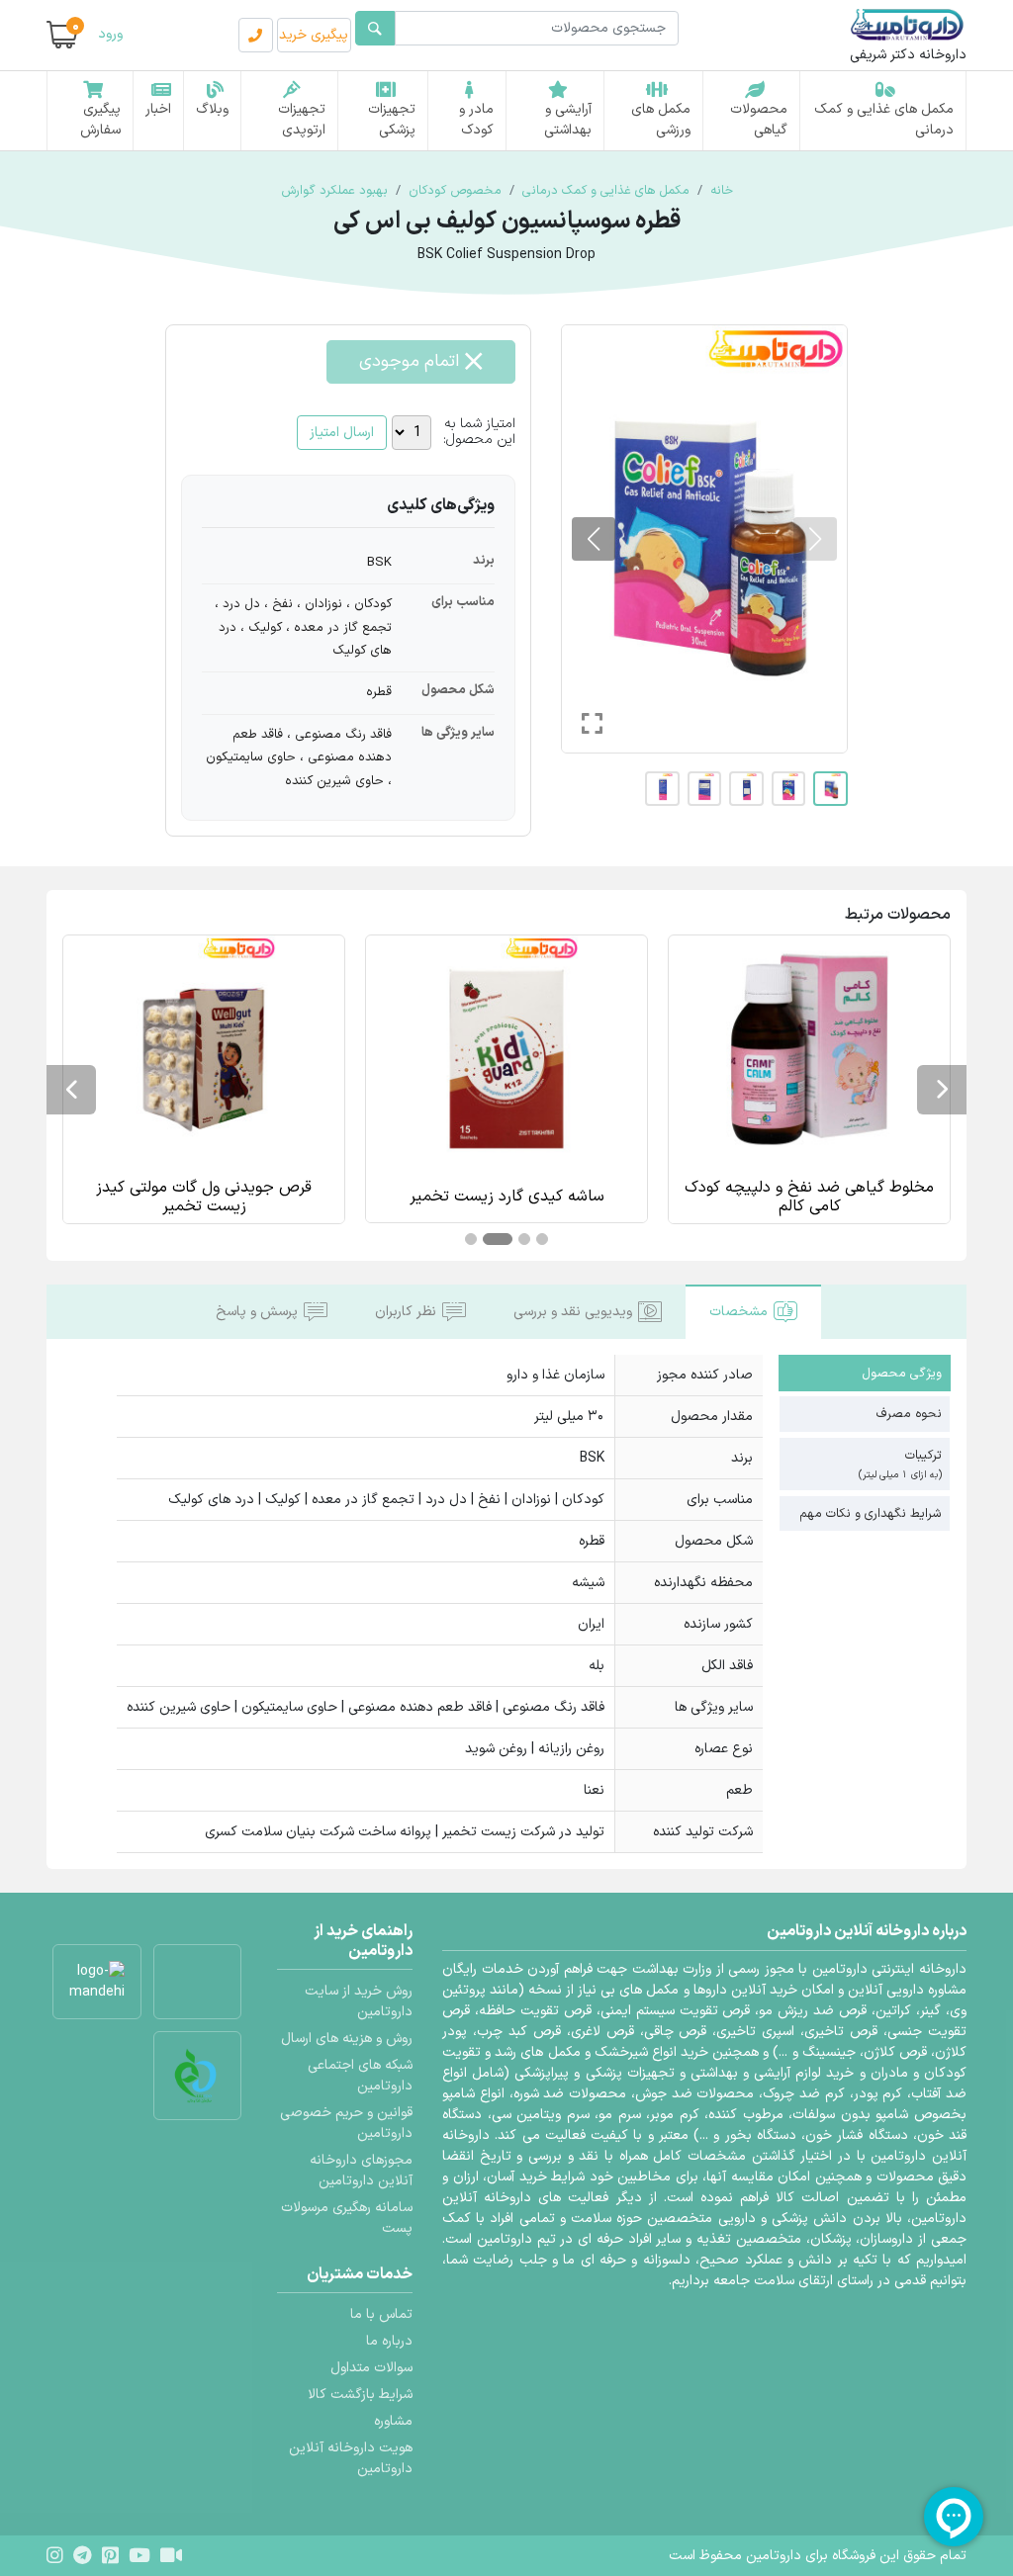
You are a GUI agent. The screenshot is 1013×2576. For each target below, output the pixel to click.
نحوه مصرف (909, 1414)
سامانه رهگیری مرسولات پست (347, 2218)
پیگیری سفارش (100, 120)
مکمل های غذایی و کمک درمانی (884, 120)
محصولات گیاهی (759, 120)
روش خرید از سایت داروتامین (359, 2001)
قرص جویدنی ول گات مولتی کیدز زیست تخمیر (506, 1198)
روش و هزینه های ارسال (347, 2039)
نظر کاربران (406, 1312)
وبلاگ (212, 109)
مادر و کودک (476, 120)
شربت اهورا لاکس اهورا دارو (204, 1197)
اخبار (158, 109)
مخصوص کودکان (455, 190)
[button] (594, 539)
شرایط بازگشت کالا (360, 2395)
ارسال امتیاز (342, 433)
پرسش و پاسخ (257, 1312)
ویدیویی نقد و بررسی (573, 1312)
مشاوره (393, 2421)
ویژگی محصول (902, 1373)
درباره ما (389, 2341)
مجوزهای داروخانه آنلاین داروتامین (361, 2171)
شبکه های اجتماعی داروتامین (360, 2076)
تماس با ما (381, 2314)
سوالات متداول (371, 2368)
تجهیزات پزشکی (392, 120)
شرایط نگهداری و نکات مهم (871, 1513)
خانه (722, 190)
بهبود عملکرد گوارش (334, 190)
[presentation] (942, 1090)
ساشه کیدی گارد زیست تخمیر (810, 1197)
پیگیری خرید (314, 35)
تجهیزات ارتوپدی (302, 120)
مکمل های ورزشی (661, 120)
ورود (110, 34)
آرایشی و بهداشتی (568, 120)
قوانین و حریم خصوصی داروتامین (346, 2123)
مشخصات (738, 1312)
